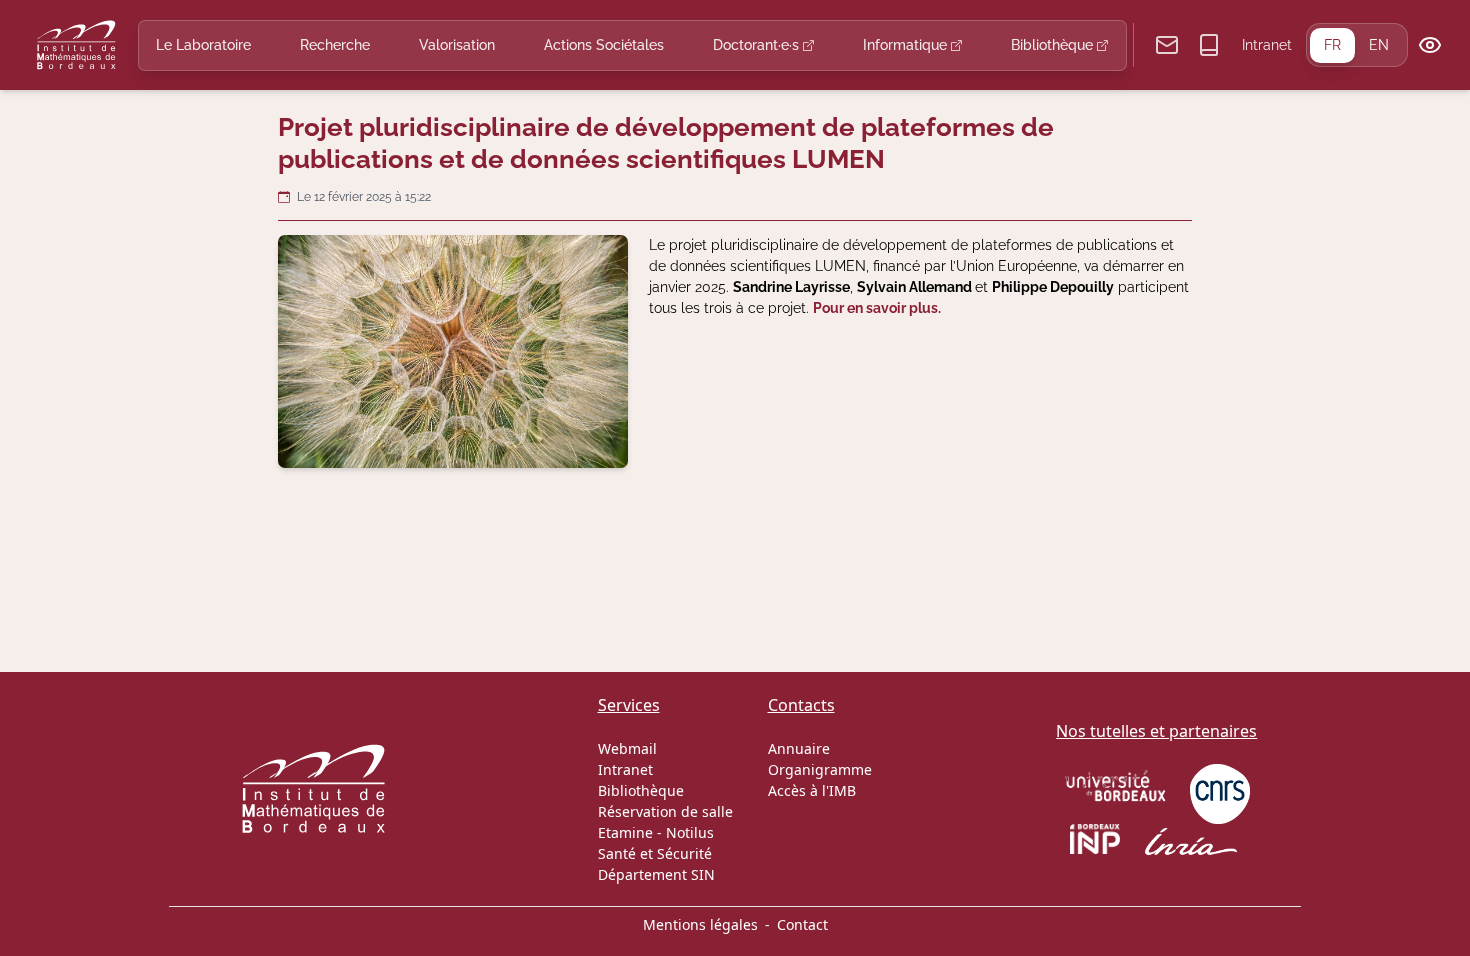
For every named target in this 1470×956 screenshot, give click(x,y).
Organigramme (820, 769)
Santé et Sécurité (655, 853)
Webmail (627, 748)
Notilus (690, 832)
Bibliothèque (1054, 45)
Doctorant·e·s (758, 45)
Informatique (907, 45)
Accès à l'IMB (812, 790)
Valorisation (457, 45)
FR (1332, 45)
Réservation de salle (665, 811)
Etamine (625, 832)
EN (1379, 45)
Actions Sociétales (604, 45)
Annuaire (799, 748)
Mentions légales (700, 924)
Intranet (1267, 45)
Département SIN (656, 874)
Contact (802, 924)
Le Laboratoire (203, 45)
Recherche (335, 45)
